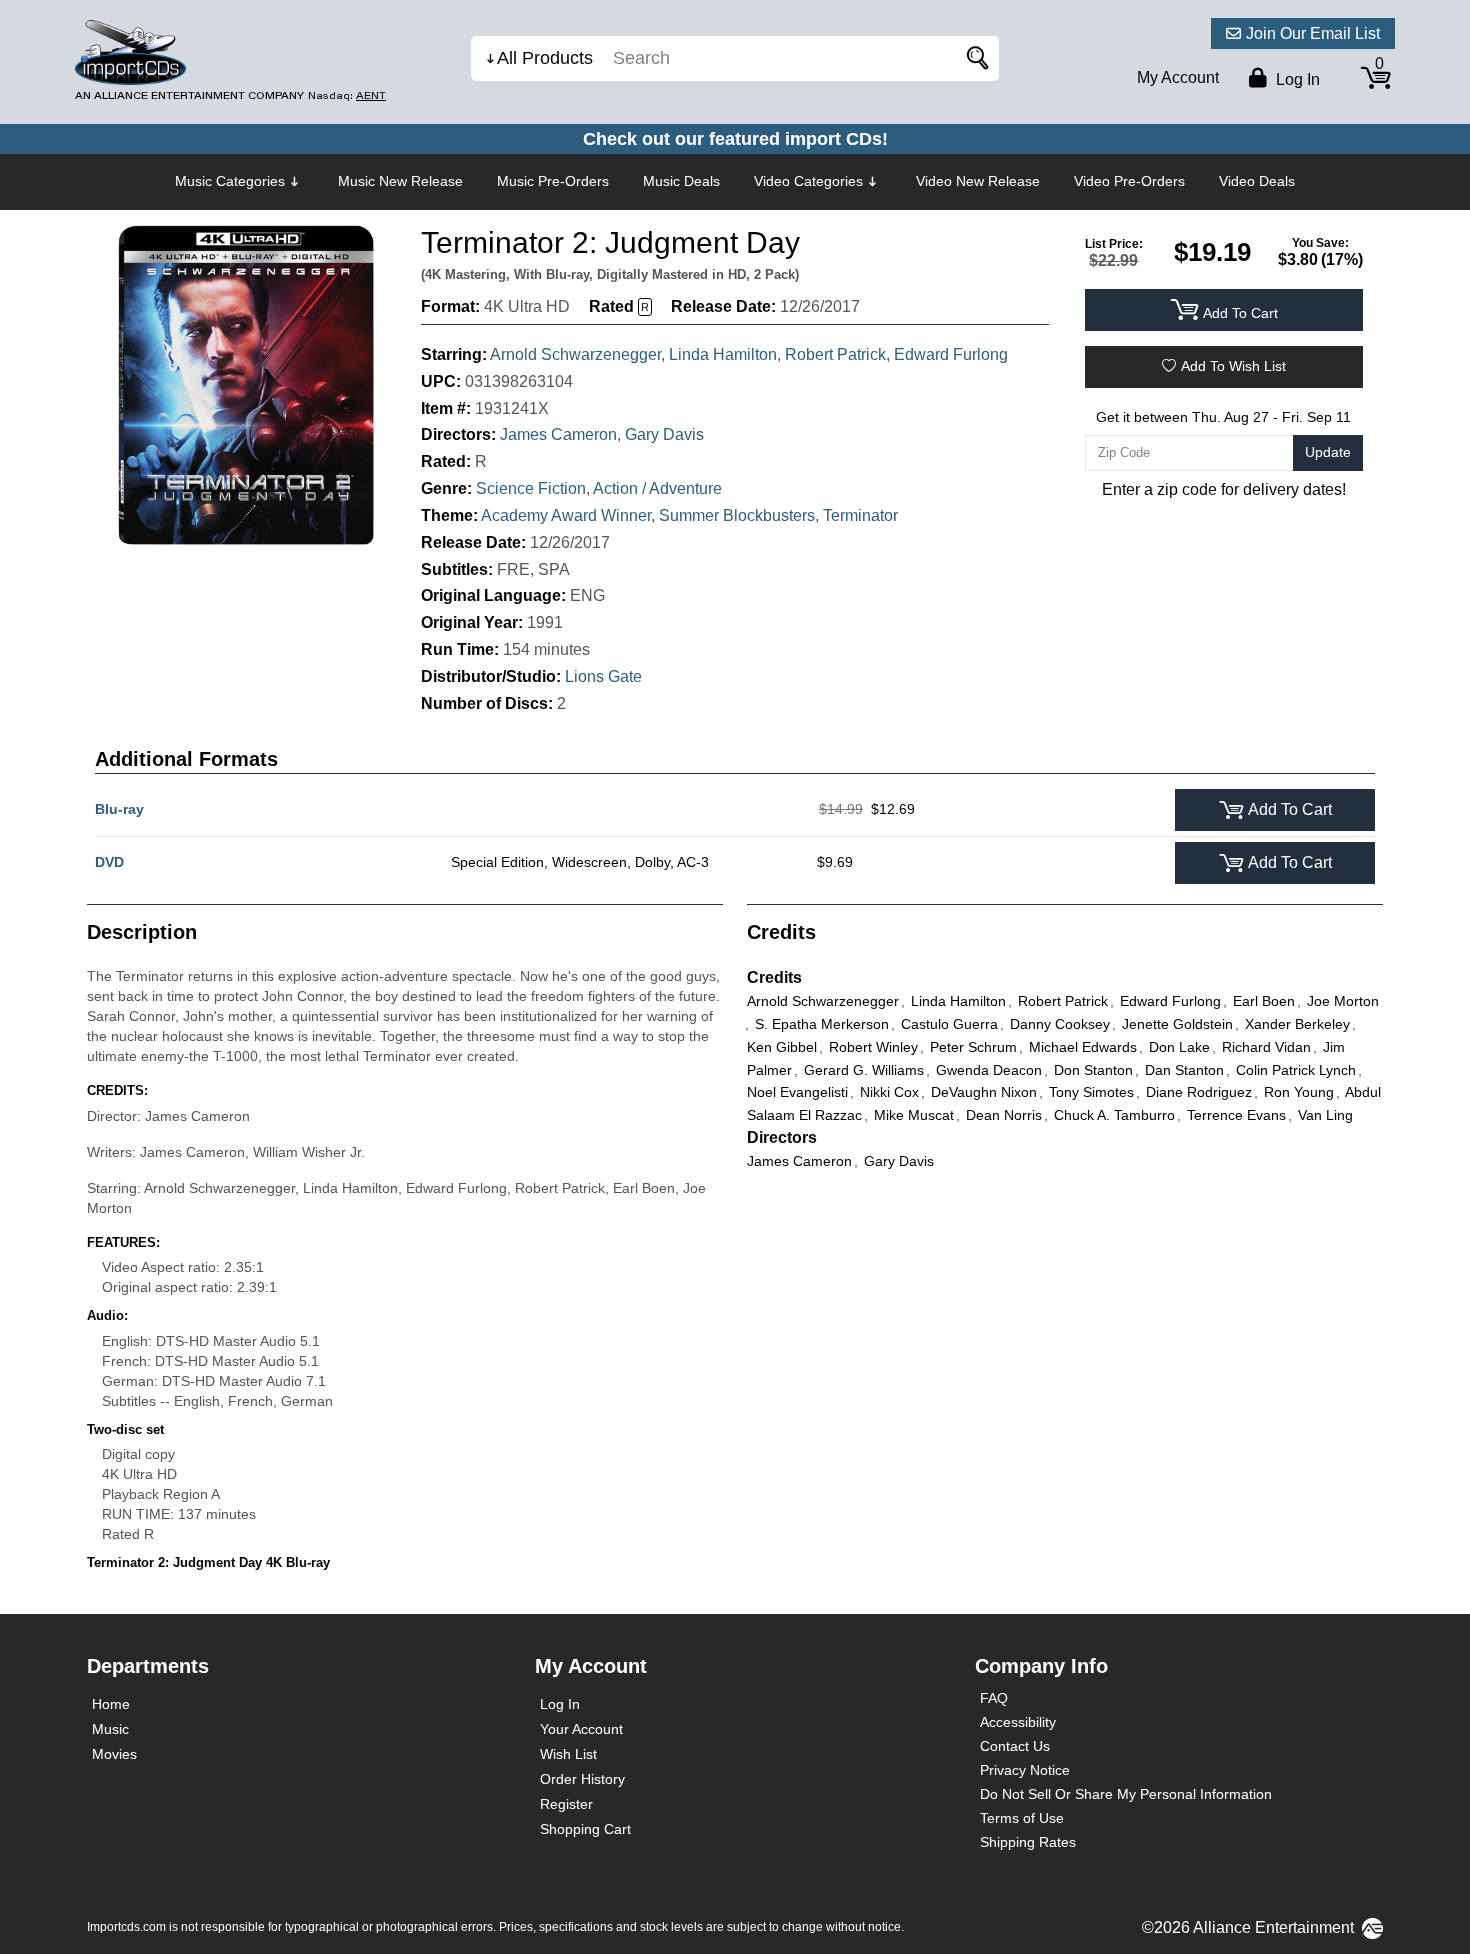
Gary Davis (664, 434)
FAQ (994, 1698)
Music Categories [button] (230, 181)
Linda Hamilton (723, 354)
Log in (1296, 79)
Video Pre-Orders (1129, 181)
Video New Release (978, 181)
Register (566, 1804)
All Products (545, 58)
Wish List (568, 1754)
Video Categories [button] (808, 181)
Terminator (860, 515)
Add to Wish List (1233, 366)
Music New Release (400, 181)
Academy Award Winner (566, 515)
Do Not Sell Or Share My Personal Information (1126, 1794)
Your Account (581, 1729)
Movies (114, 1754)
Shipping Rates (1028, 1842)
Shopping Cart (585, 1829)
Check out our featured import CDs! (735, 139)
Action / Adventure (657, 488)
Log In (560, 1704)
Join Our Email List (1313, 33)
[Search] (974, 58)
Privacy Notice (1025, 1770)
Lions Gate (603, 676)
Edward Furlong (951, 354)
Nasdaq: (347, 95)
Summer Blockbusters (737, 515)
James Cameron (558, 434)
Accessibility (1018, 1722)
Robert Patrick (835, 354)
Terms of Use (1022, 1818)
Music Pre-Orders (553, 181)
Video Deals (1257, 181)
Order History (582, 1779)
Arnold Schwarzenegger (575, 354)
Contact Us (1015, 1746)
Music (110, 1729)
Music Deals (681, 181)
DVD (109, 862)
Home (111, 1704)
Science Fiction (531, 488)
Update (1328, 452)
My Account (1178, 77)
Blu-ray (119, 809)
